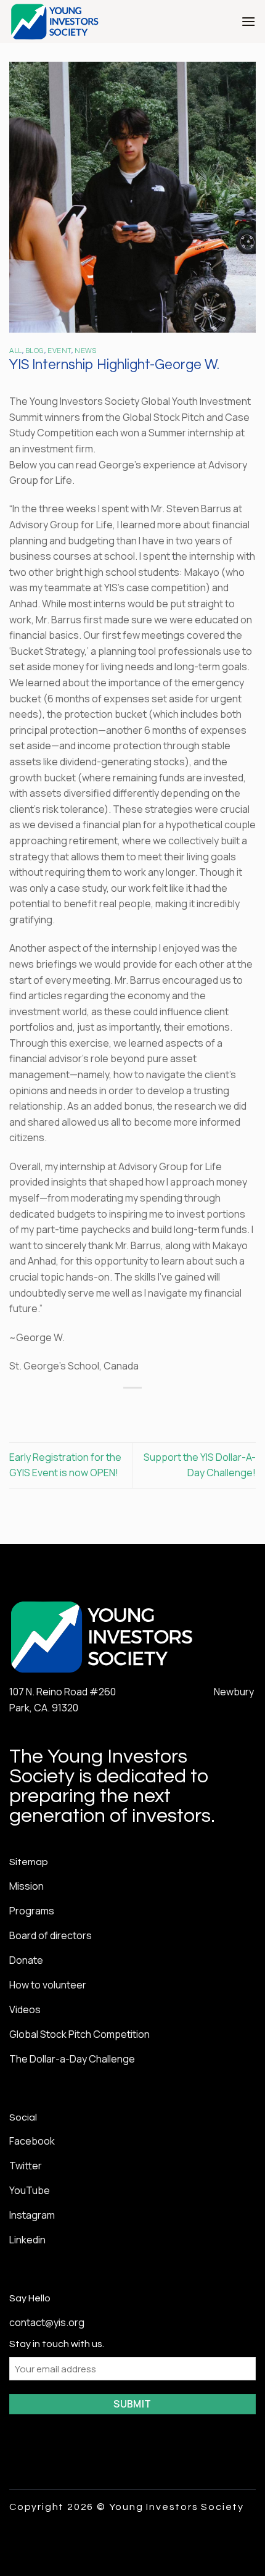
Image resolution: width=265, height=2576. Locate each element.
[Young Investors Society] (80, 22)
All (16, 351)
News (85, 351)
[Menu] (248, 21)
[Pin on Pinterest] (166, 1409)
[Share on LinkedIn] (188, 1409)
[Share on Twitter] (121, 1409)
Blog (35, 351)
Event (59, 351)
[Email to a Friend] (144, 1409)
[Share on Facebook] (99, 1409)
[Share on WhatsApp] (77, 1409)
